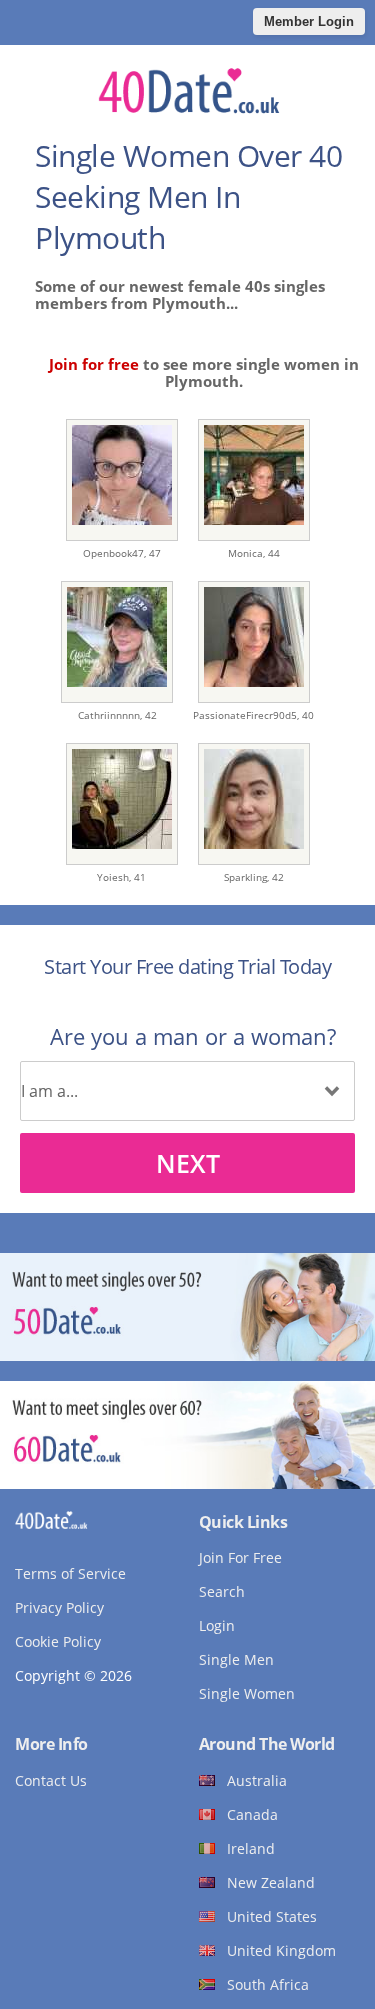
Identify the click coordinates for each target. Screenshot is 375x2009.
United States (272, 1916)
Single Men (236, 1659)
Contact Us (51, 1780)
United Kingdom (281, 1950)
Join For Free (240, 1557)
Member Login (309, 21)
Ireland (251, 1848)
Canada (252, 1814)
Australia (257, 1780)
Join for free (94, 364)
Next (188, 1163)
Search (222, 1591)
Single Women (247, 1693)
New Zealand (271, 1882)
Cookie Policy (58, 1641)
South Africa (268, 1984)
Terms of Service (70, 1573)
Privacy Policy (59, 1607)
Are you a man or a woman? (193, 1036)
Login (217, 1625)
